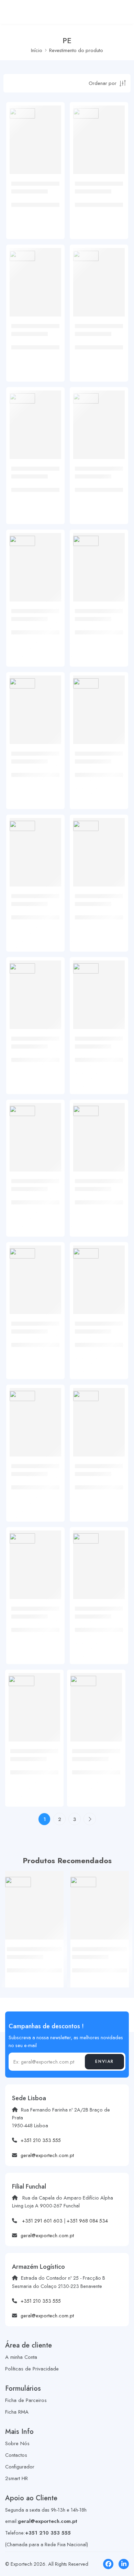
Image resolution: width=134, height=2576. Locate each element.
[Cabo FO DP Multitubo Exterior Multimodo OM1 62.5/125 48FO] (35, 844)
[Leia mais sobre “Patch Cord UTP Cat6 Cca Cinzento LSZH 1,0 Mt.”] (53, 1938)
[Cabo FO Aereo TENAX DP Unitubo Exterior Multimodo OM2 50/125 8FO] (99, 986)
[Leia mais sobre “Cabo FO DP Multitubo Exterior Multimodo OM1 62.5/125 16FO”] (51, 600)
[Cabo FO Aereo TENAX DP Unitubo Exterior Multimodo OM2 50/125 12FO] (35, 1129)
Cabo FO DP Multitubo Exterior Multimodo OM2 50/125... (94, 1203)
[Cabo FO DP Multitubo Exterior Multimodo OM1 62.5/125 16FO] (35, 559)
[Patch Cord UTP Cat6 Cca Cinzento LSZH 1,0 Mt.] (34, 1900)
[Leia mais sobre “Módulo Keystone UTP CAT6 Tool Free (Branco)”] (119, 1938)
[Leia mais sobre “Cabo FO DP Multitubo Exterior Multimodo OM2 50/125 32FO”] (114, 1455)
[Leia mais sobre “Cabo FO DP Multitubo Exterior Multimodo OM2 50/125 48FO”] (114, 1598)
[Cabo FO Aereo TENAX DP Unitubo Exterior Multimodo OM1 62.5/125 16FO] (99, 416)
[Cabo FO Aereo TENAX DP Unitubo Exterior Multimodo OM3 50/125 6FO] (96, 1699)
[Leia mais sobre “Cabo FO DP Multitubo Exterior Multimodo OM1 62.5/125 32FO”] (51, 743)
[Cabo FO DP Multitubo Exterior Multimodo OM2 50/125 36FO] (35, 1556)
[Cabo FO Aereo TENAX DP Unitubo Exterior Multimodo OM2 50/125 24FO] (35, 1414)
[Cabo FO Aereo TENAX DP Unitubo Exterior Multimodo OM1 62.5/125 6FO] (99, 131)
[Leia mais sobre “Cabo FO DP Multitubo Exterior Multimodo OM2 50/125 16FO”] (114, 1313)
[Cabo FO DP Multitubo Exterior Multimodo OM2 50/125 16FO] (99, 1271)
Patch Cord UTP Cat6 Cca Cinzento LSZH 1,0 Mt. (32, 1970)
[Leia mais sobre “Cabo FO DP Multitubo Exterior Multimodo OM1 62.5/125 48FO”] (51, 885)
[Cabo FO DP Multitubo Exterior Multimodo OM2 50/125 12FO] (99, 1129)
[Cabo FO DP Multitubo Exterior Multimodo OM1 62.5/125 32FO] (35, 701)
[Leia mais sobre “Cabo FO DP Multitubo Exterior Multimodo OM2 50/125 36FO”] (51, 1598)
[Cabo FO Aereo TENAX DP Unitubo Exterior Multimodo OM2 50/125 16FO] (35, 1271)
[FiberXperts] (23, 113)
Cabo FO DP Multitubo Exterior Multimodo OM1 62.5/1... (31, 490)
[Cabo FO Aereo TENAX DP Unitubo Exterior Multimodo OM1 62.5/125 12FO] (99, 274)
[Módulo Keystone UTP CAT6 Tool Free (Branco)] (100, 1900)
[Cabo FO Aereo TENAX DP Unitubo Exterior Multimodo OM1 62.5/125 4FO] (35, 131)
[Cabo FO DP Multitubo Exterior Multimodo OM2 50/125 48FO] (99, 1556)
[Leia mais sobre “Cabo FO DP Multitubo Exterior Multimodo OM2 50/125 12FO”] (114, 1170)
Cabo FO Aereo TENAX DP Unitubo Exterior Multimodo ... (35, 205)
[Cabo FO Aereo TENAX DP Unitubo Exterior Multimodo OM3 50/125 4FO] (34, 1699)
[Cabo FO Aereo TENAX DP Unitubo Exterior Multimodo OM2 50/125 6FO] (35, 986)
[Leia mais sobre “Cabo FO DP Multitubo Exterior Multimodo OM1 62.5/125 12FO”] (51, 458)
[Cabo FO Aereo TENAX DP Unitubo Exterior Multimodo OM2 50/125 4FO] (99, 844)
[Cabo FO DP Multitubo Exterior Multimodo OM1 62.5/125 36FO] (99, 701)
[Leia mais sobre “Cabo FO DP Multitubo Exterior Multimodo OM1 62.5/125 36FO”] (114, 743)
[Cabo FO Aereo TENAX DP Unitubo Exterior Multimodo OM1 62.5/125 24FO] (99, 559)
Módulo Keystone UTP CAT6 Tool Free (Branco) (97, 1970)
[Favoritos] (54, 140)
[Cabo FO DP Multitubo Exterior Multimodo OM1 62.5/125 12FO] (35, 416)
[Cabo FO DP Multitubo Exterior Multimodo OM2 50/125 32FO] (99, 1414)
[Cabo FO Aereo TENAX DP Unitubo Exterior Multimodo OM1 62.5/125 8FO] (35, 274)
